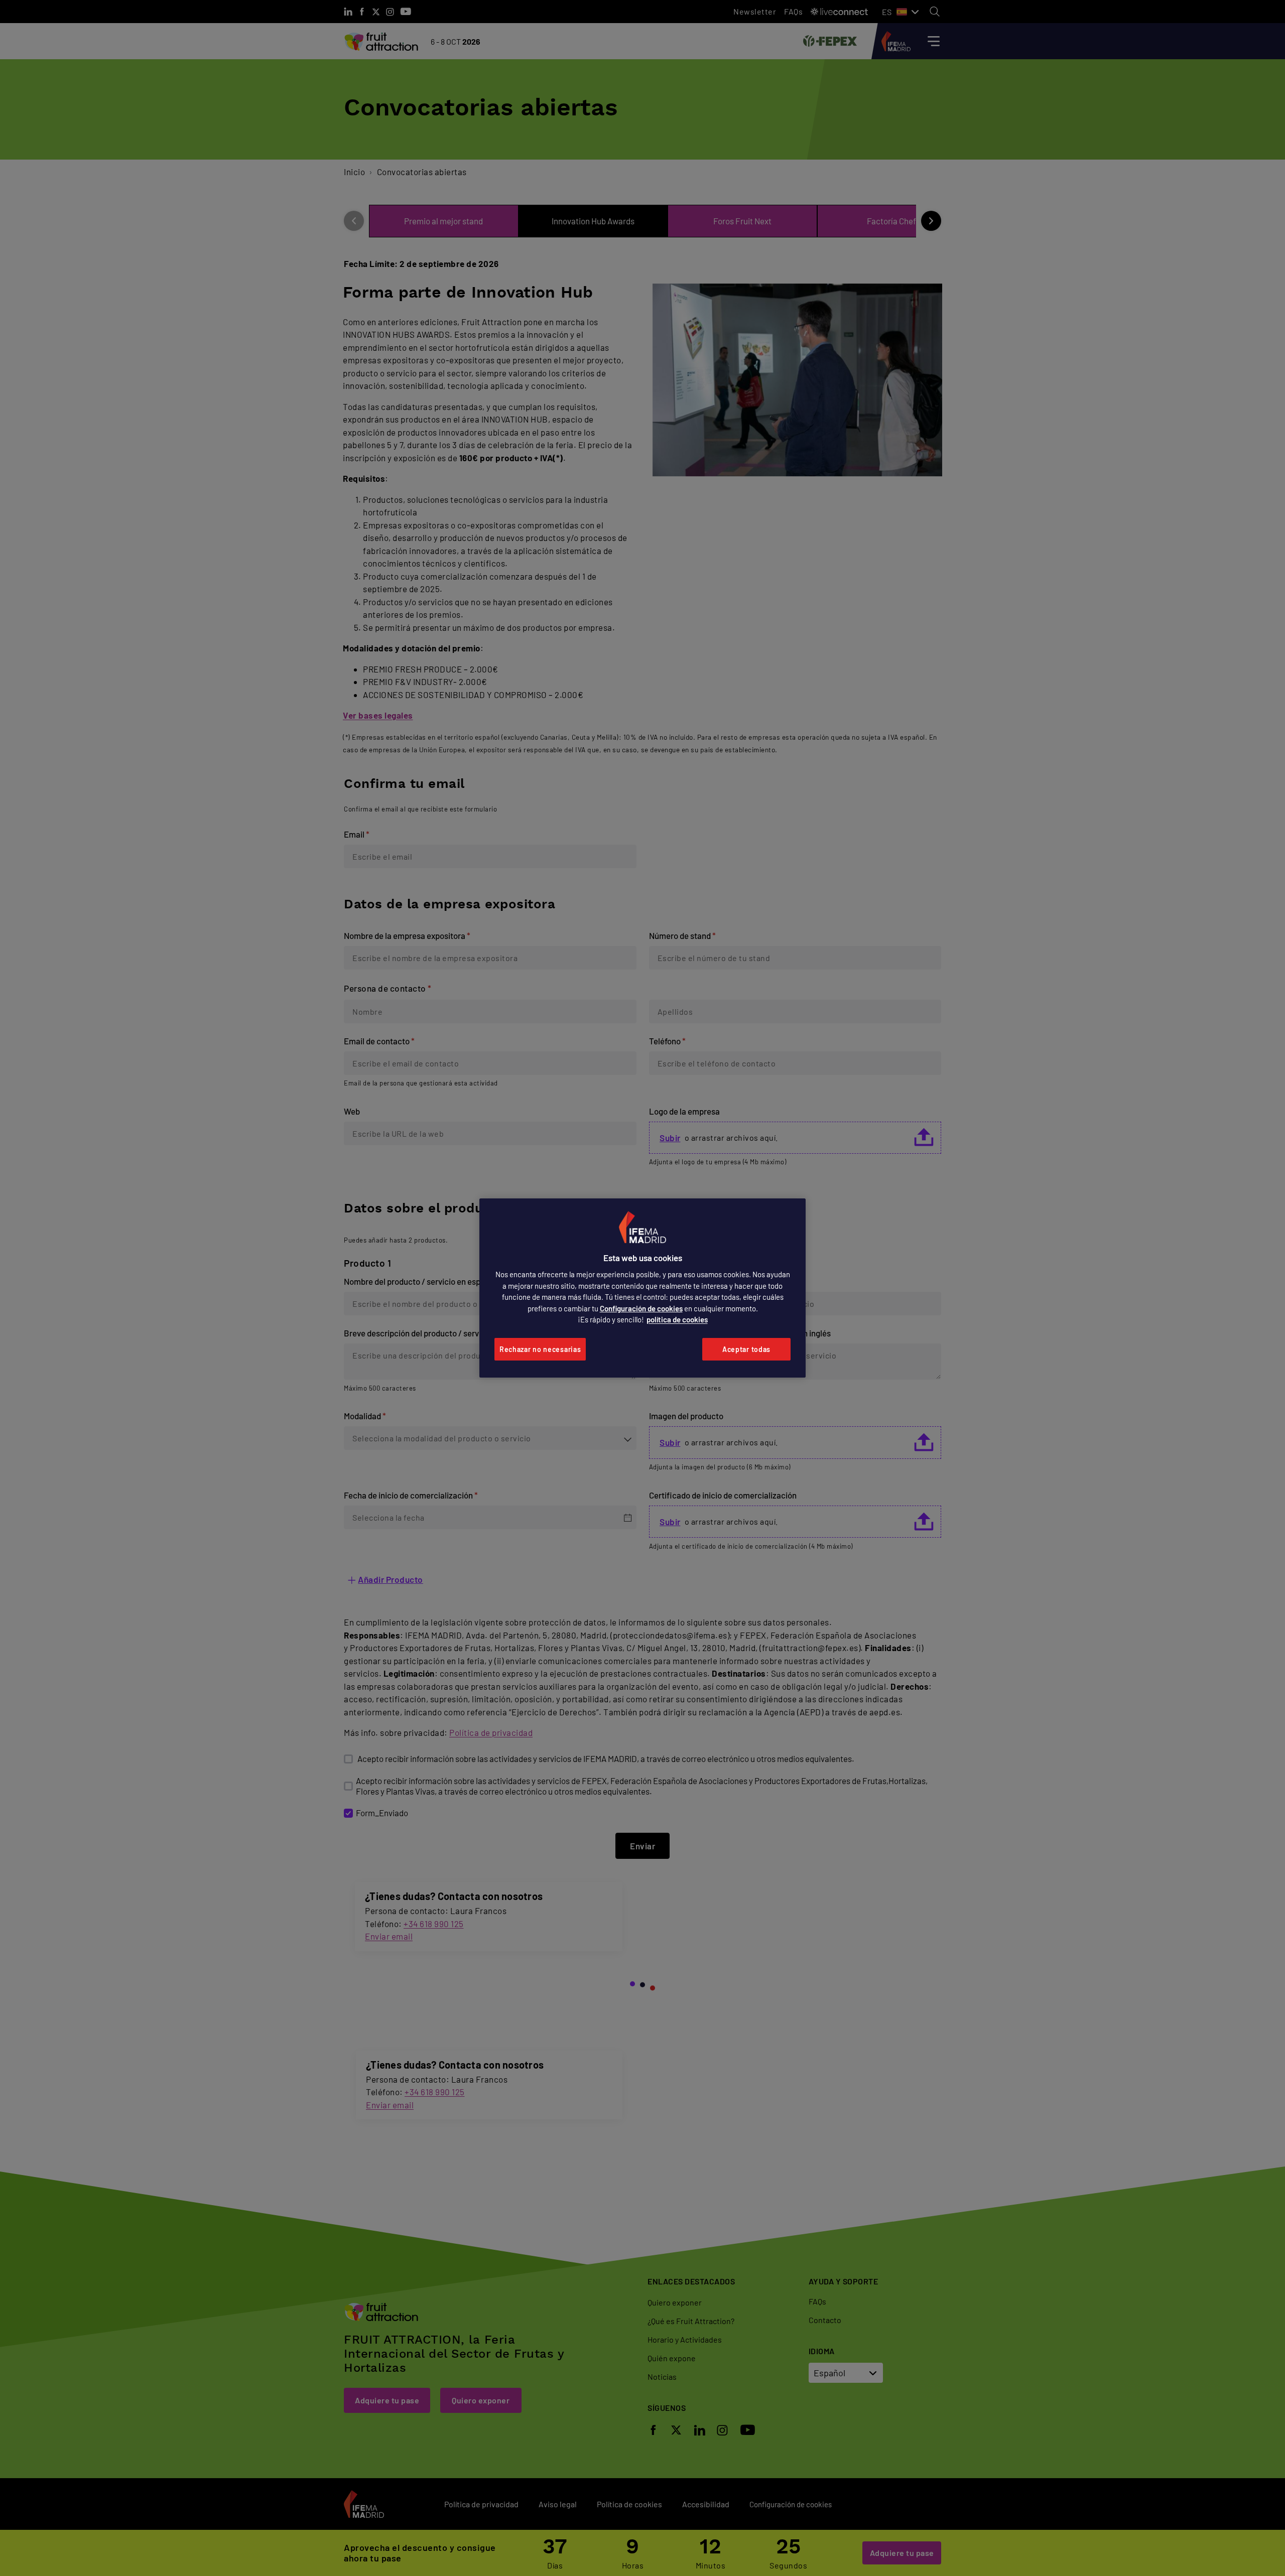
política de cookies (677, 1319)
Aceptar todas (746, 1349)
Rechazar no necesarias (540, 1349)
